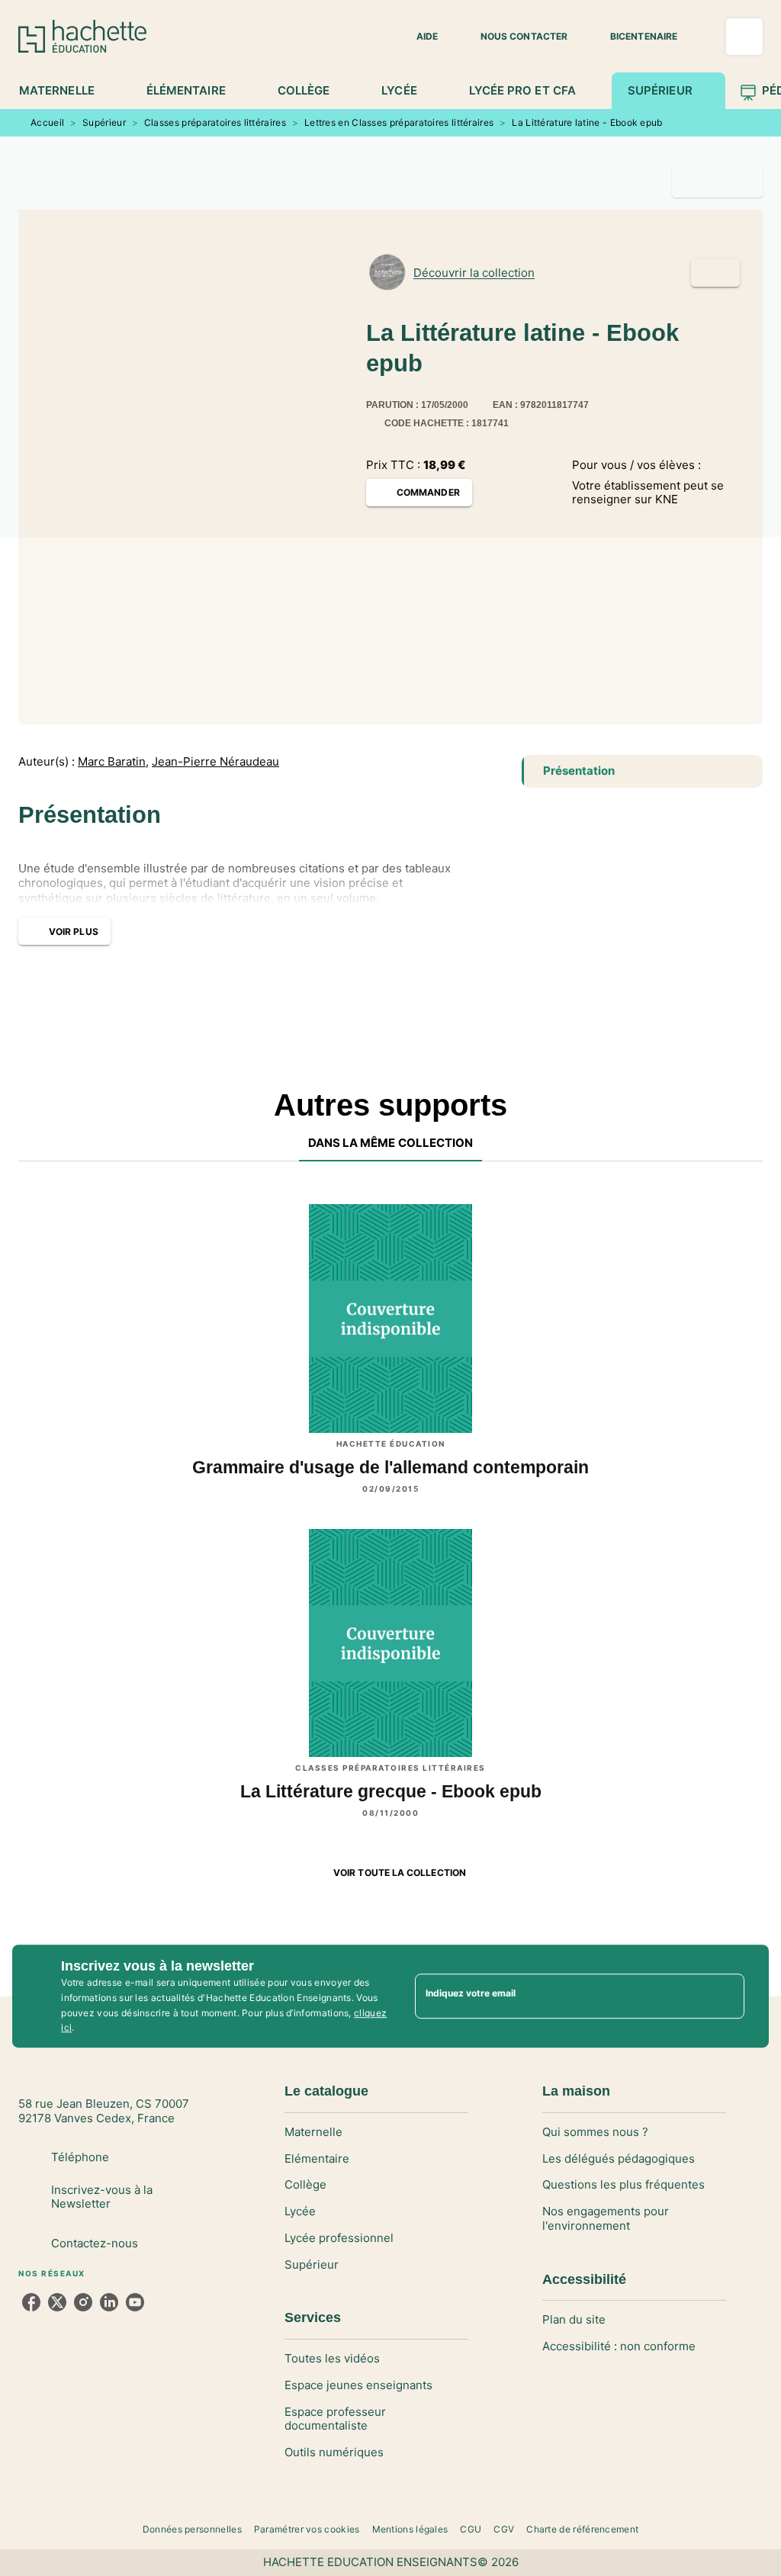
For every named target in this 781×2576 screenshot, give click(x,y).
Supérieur (104, 122)
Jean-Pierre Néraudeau (215, 762)
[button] (418, 37)
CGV (504, 2529)
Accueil (47, 122)
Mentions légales (410, 2529)
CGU (471, 2529)
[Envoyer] (726, 1996)
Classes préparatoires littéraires (215, 122)
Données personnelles (192, 2529)
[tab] (65, 91)
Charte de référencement (582, 2529)
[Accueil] (82, 36)
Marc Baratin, (113, 762)
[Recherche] (744, 37)
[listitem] (31, 2302)
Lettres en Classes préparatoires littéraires (399, 122)
